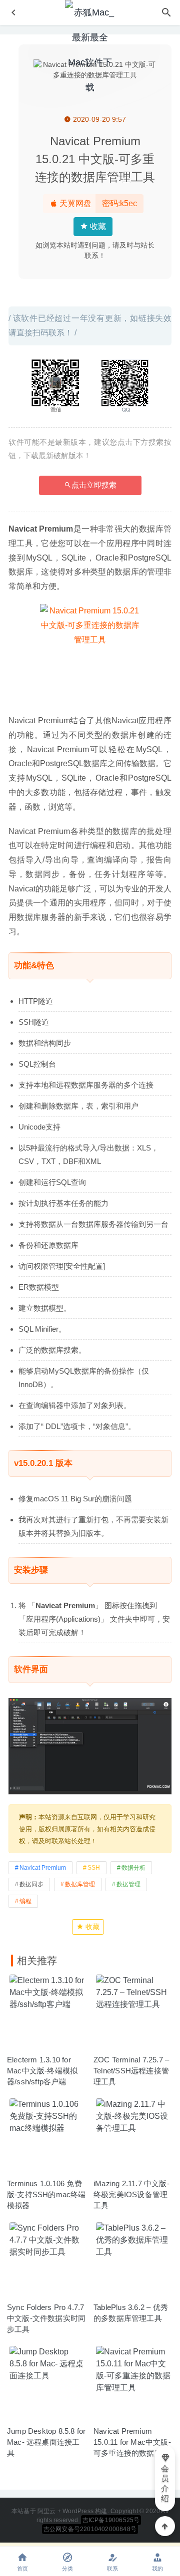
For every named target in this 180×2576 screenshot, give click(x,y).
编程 (25, 1901)
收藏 (97, 226)
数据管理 (128, 1884)
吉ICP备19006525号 (111, 2520)
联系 (112, 2569)
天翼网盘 (74, 203)
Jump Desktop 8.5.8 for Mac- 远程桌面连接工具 (46, 2442)
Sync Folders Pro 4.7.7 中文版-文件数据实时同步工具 (46, 2318)
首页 (22, 2569)
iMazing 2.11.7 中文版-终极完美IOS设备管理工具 (131, 2194)
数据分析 (133, 1868)
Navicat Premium (43, 1868)
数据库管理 (80, 1884)
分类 (67, 2569)
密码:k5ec (119, 203)
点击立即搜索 (94, 485)
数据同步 (31, 1884)
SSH (94, 1868)
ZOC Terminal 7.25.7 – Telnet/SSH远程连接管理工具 (131, 2071)
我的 (157, 2569)
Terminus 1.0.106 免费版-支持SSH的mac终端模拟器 (46, 2194)
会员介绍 (165, 2483)
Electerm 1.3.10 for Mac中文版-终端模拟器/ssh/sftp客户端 (42, 2071)
